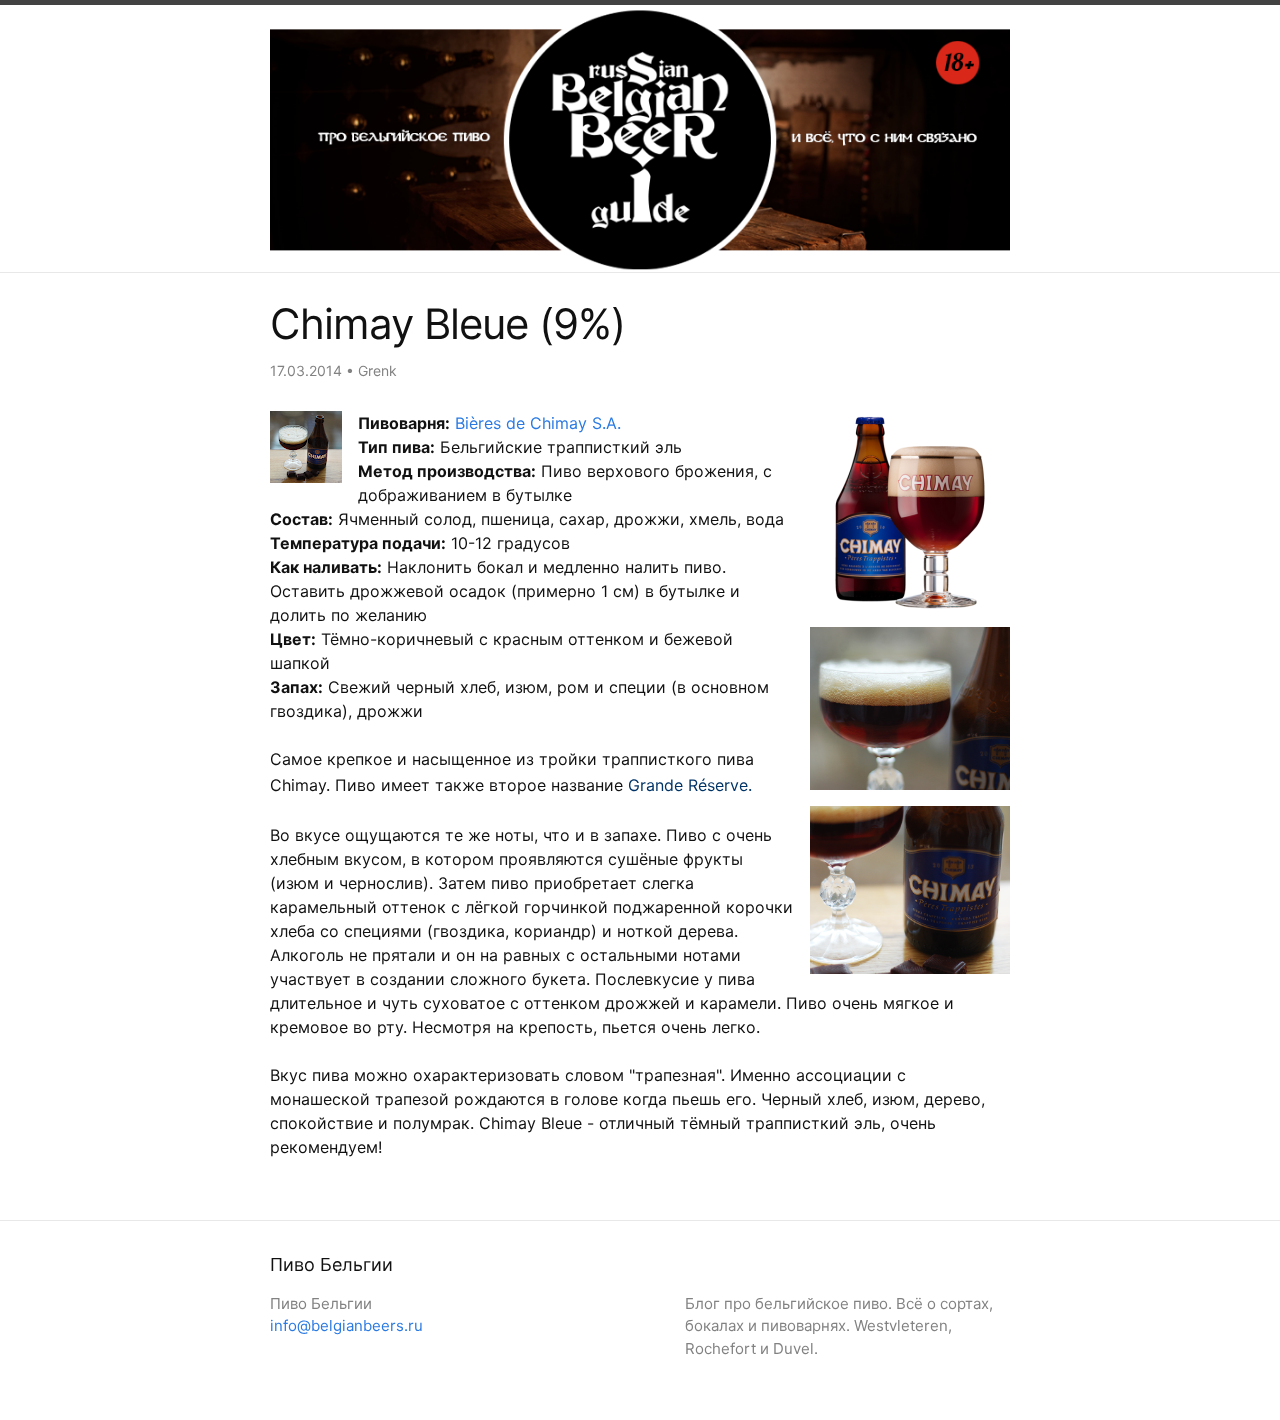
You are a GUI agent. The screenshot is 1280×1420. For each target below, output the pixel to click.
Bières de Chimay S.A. (538, 423)
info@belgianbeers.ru (346, 1325)
